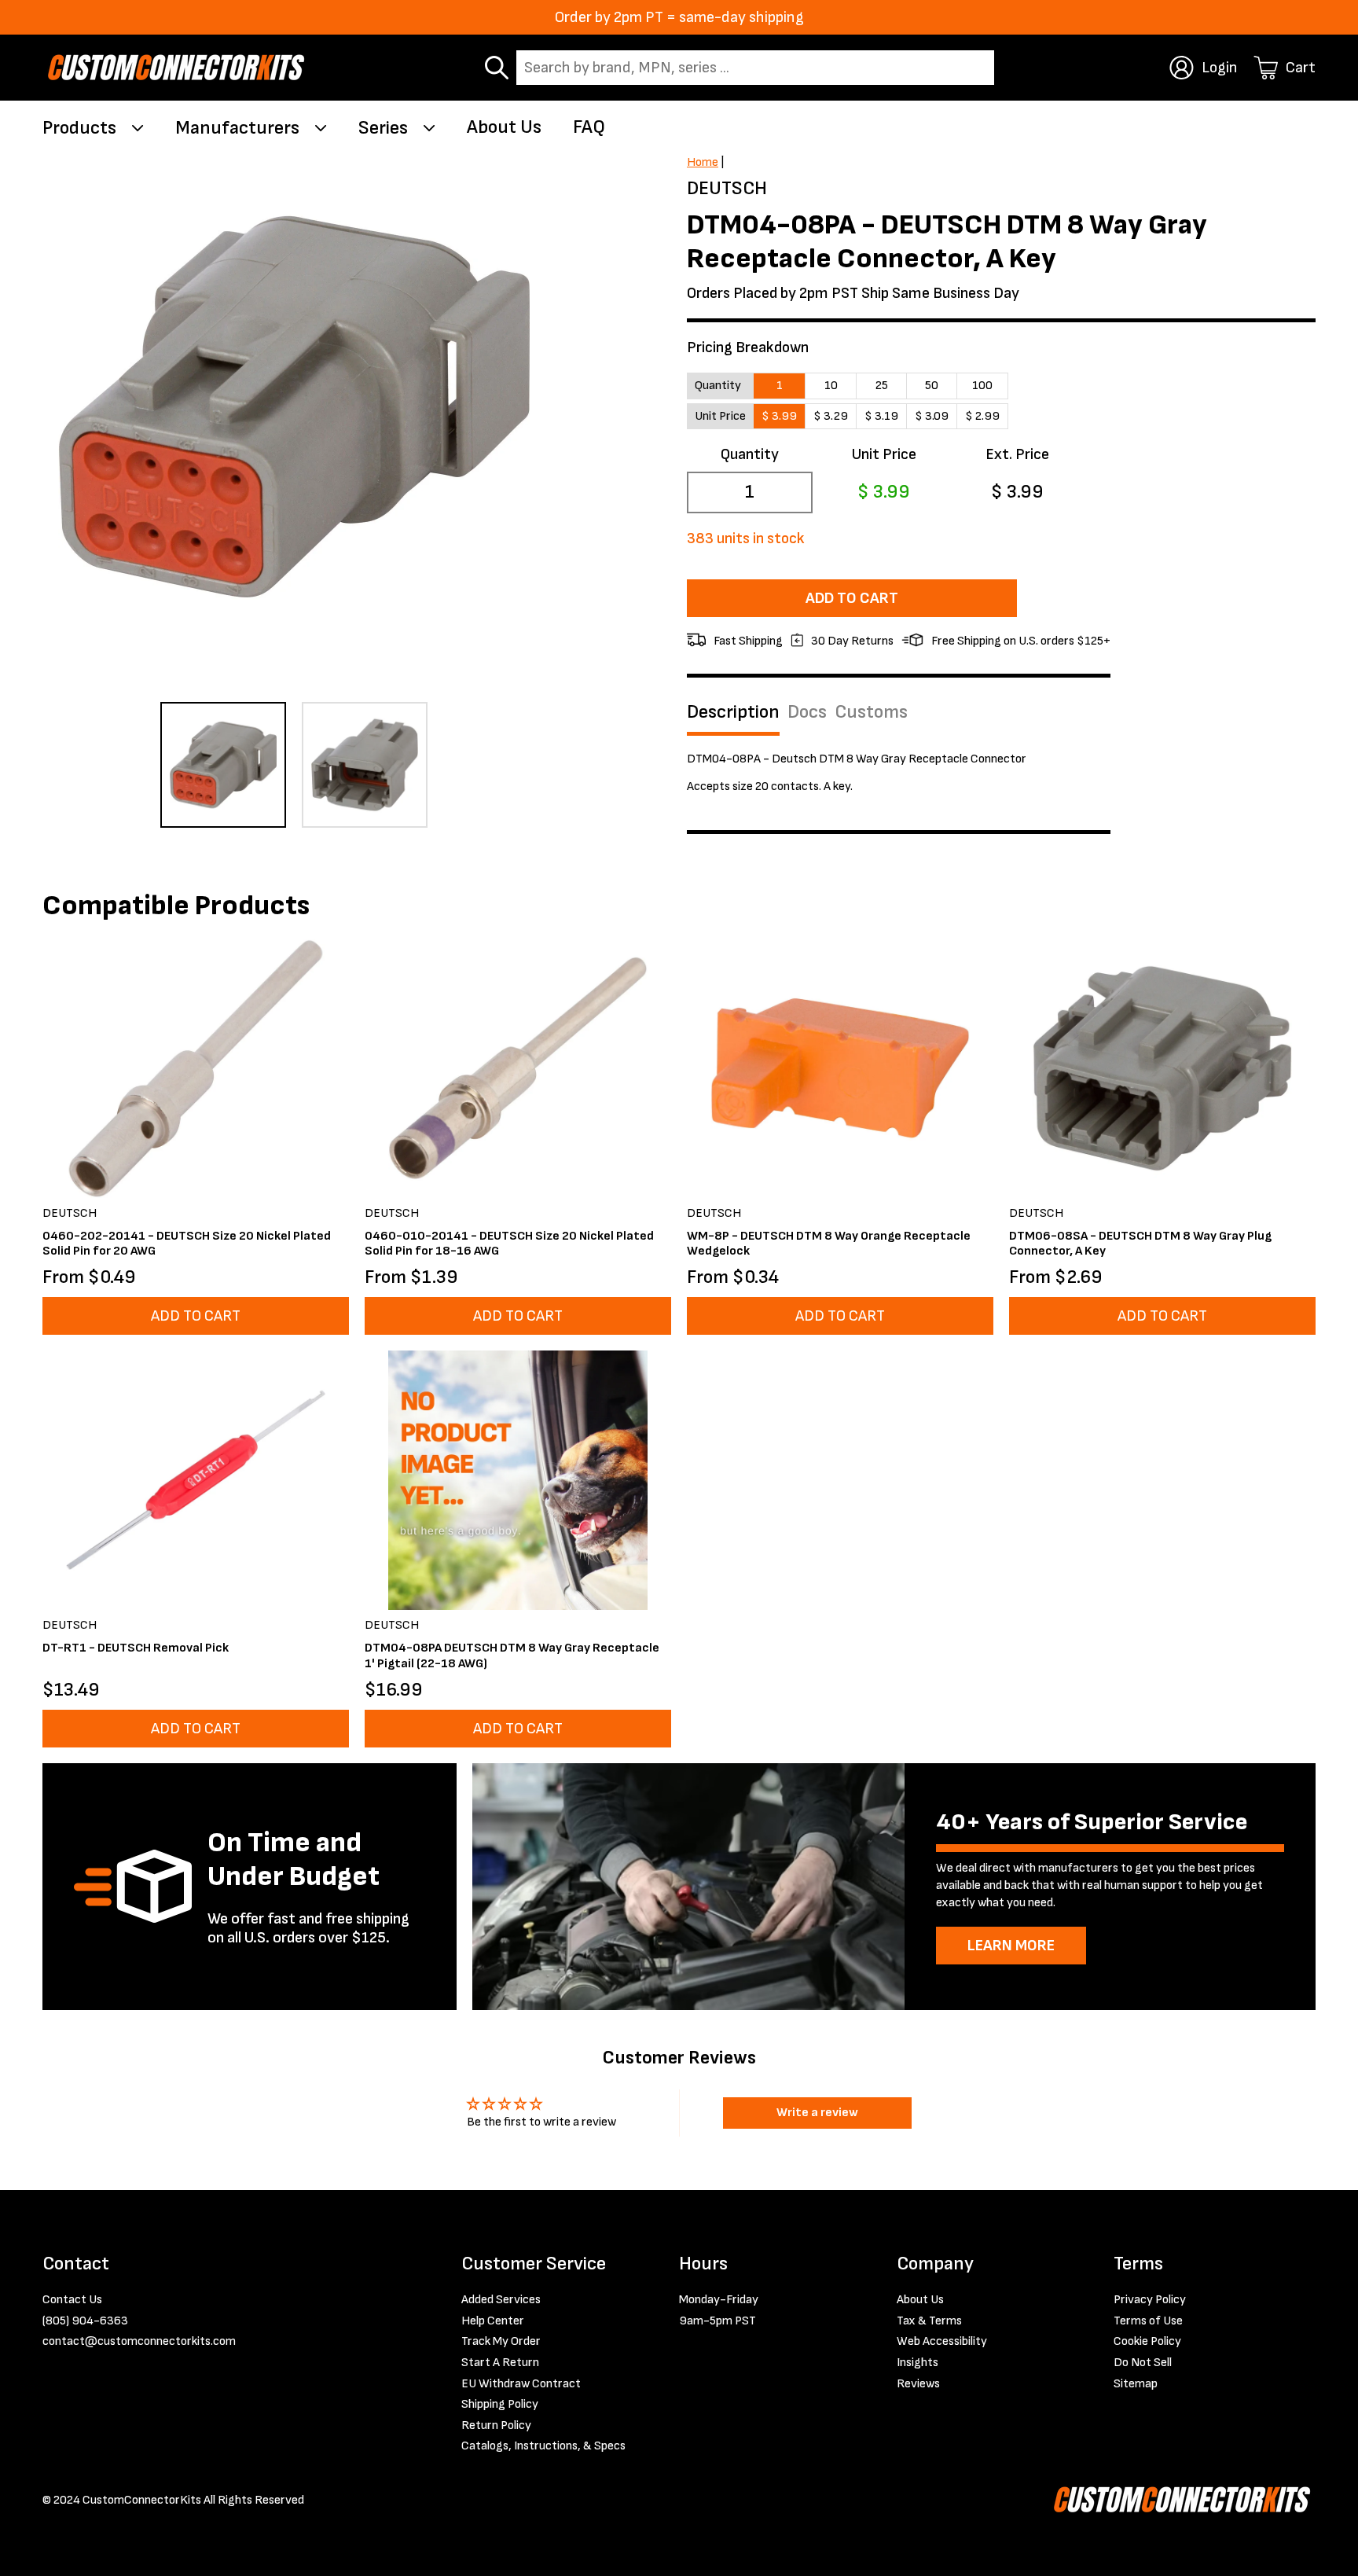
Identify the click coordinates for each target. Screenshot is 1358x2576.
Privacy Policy (1150, 2300)
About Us (504, 127)
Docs (807, 712)
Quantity (750, 454)
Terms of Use (1148, 2321)
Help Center (493, 2321)
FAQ (589, 127)
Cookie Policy (1147, 2341)
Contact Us (72, 2300)
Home (703, 162)
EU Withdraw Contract (521, 2384)
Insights (918, 2363)
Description (733, 712)
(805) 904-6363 (85, 2321)
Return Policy (496, 2425)
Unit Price (884, 454)
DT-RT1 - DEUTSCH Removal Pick (136, 1648)
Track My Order (501, 2341)
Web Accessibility (942, 2341)
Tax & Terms (929, 2321)
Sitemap (1136, 2384)
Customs (871, 712)
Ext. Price (1017, 454)
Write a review (817, 2113)
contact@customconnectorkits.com (139, 2341)
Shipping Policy (500, 2404)
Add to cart (852, 598)
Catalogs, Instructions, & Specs (543, 2446)
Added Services (501, 2300)
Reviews (918, 2384)
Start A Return (500, 2363)
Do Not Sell (1143, 2363)
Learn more (1011, 1946)
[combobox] (755, 68)
